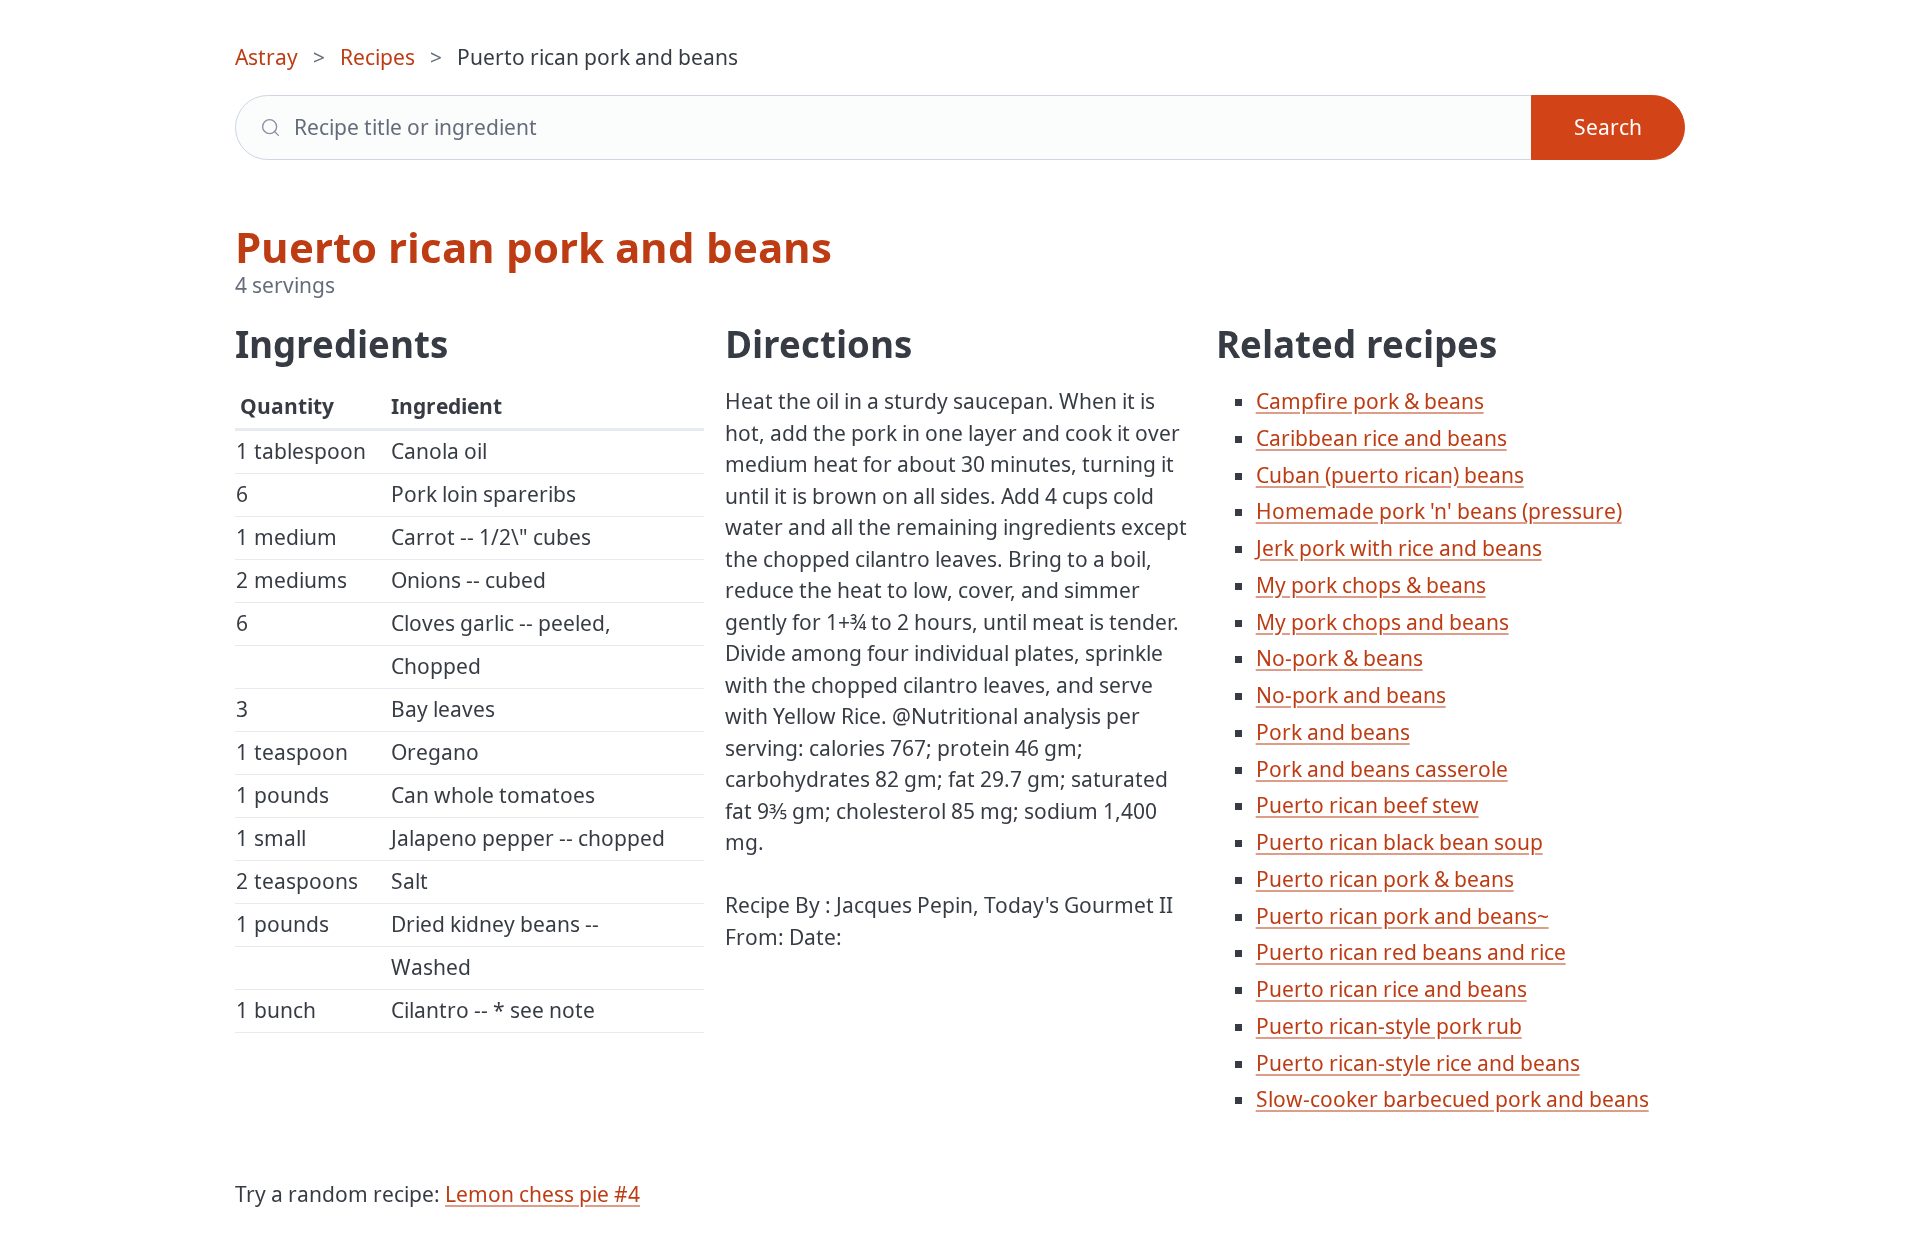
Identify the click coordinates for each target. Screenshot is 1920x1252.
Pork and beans (1333, 732)
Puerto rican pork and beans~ (1402, 916)
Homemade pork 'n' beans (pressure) (1439, 511)
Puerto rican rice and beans (1391, 989)
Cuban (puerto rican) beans (1390, 475)
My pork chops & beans (1371, 585)
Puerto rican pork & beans (1385, 879)
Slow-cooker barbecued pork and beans (1452, 1099)
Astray (266, 57)
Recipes (377, 57)
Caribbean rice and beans (1381, 438)
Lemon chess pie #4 (542, 1194)
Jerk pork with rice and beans (1399, 548)
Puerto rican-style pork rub (1389, 1026)
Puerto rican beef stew (1367, 805)
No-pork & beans (1339, 658)
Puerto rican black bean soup (1399, 842)
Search (1608, 127)
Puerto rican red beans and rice (1411, 952)
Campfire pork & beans (1370, 401)
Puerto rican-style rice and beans (1418, 1063)
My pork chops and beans (1382, 622)
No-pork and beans (1351, 695)
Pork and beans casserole (1382, 769)
